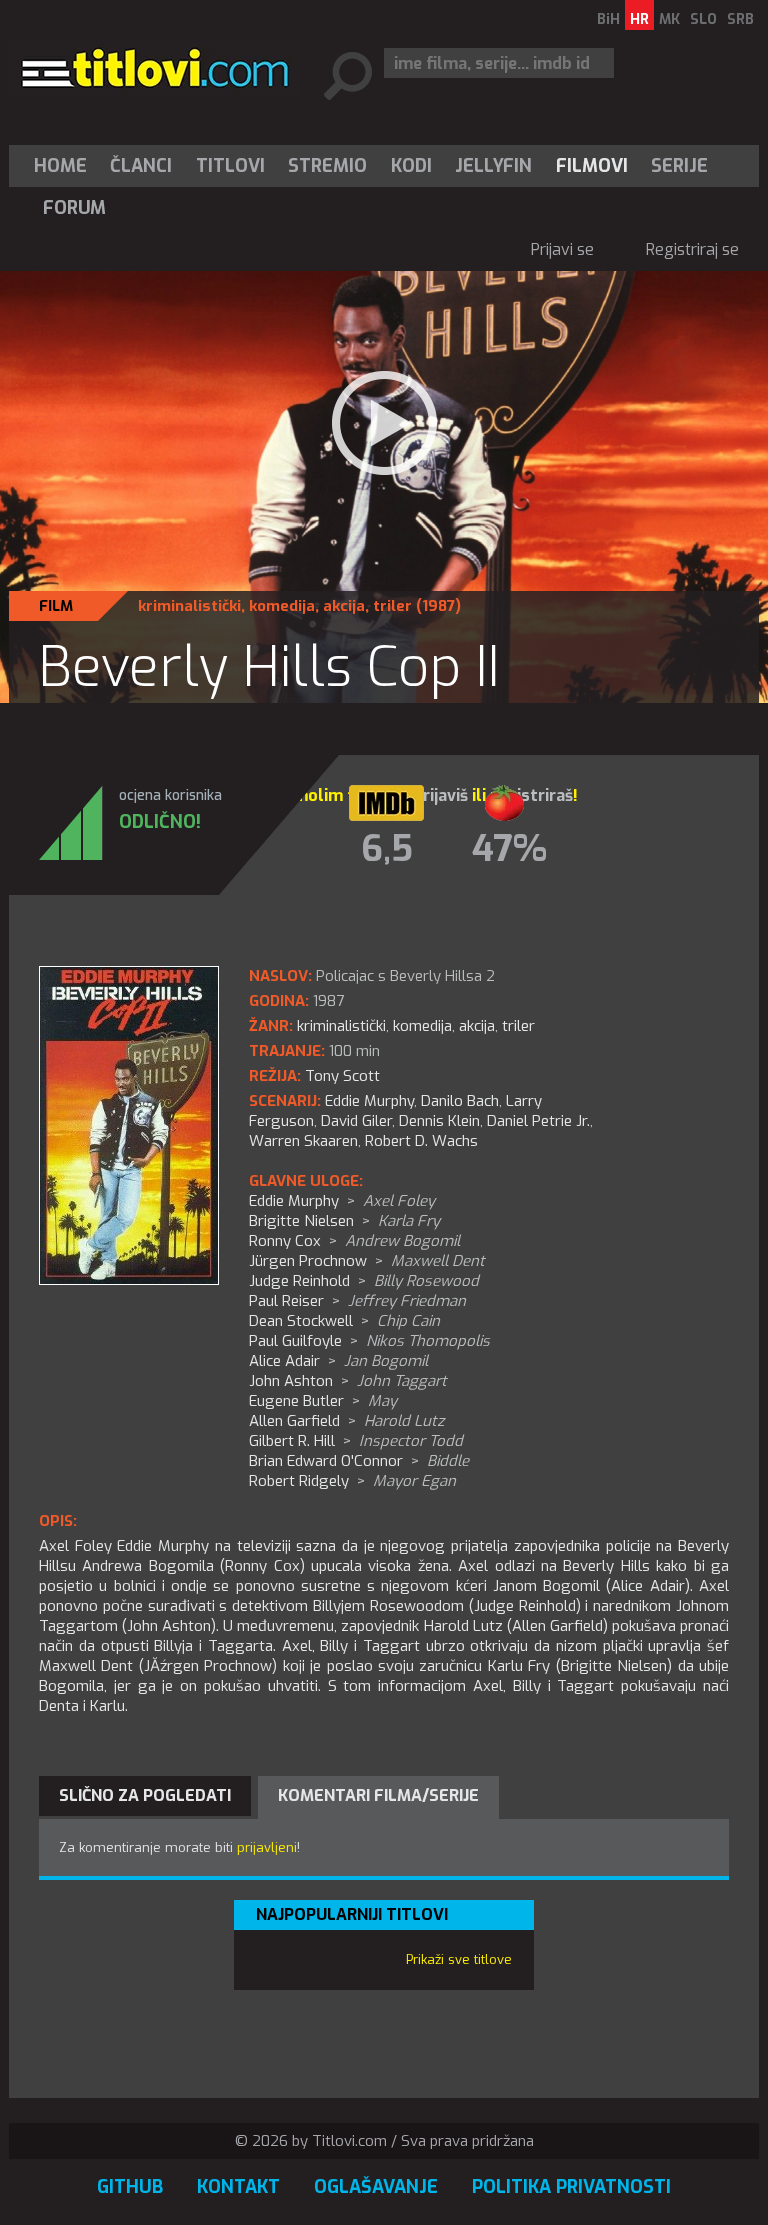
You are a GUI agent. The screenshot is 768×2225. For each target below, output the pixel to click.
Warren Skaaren (303, 1141)
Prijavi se (562, 249)
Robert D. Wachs (421, 1141)
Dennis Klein (439, 1121)
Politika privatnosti (571, 2187)
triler (392, 606)
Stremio (327, 166)
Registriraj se (692, 249)
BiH (608, 19)
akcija (344, 606)
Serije (679, 166)
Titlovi (230, 166)
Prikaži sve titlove (459, 1959)
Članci (141, 166)
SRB (740, 19)
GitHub (130, 2187)
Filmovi (592, 166)
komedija (282, 606)
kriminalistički (189, 606)
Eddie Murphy (369, 1101)
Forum (74, 208)
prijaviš (440, 795)
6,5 (387, 849)
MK (669, 19)
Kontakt (238, 2187)
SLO (703, 19)
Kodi (411, 166)
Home (60, 166)
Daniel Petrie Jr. (538, 1121)
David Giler (356, 1121)
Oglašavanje (376, 2187)
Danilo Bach (460, 1101)
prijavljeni (267, 1847)
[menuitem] (65, 166)
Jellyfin (493, 166)
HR (639, 19)
